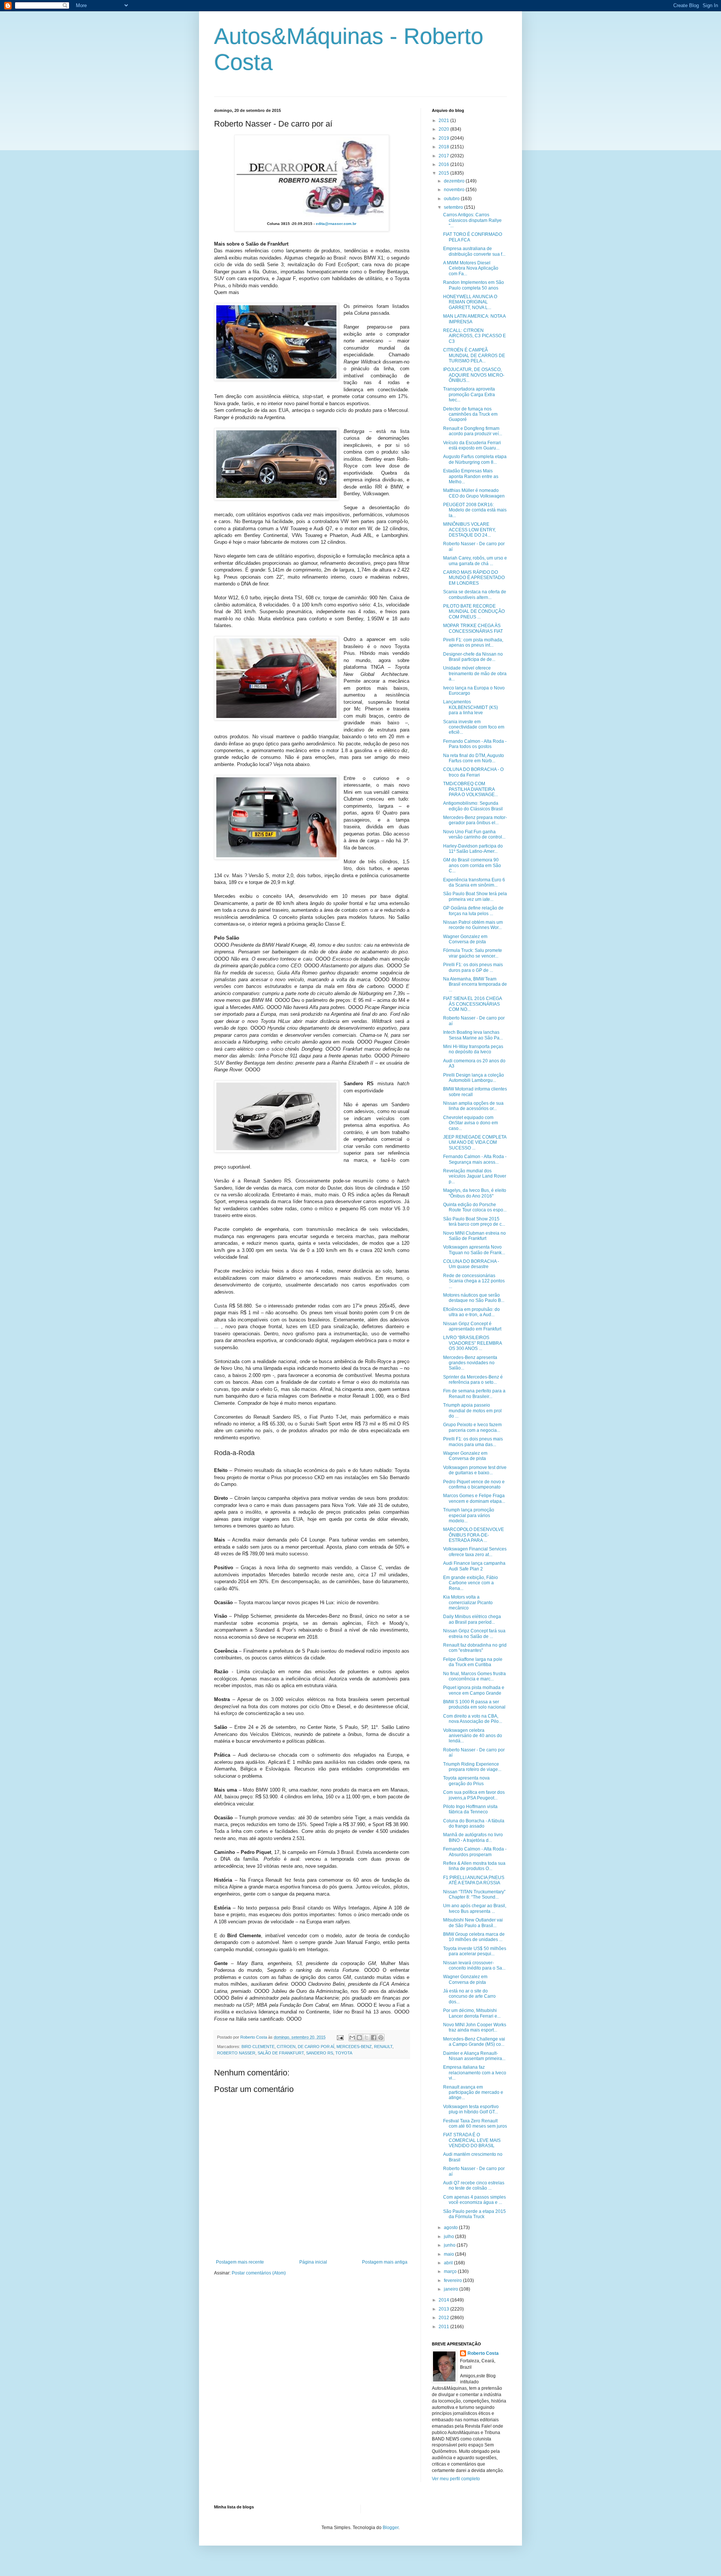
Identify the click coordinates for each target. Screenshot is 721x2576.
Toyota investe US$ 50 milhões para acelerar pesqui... (475, 1951)
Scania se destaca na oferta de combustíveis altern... (475, 594)
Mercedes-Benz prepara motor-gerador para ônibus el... (475, 820)
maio (449, 2254)
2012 (444, 2318)
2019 (444, 138)
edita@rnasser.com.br (336, 224)
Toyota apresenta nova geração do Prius (466, 1781)
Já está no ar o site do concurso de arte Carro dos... (469, 1996)
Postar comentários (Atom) (259, 2273)
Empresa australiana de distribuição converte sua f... (474, 251)
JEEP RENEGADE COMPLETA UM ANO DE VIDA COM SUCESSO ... (475, 1142)
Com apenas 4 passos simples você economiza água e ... (474, 2200)
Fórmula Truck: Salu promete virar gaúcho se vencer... (473, 953)
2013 (444, 2309)
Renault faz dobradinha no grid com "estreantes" (475, 1648)
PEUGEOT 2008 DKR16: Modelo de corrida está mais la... (475, 510)
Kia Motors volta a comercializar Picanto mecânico (468, 1602)
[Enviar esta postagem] (340, 2037)
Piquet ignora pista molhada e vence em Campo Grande (474, 1690)
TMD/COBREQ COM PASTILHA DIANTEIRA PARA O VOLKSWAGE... (471, 789)
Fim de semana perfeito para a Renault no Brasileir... (474, 1394)
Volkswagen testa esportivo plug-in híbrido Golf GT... (471, 2109)
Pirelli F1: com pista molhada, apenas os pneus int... (473, 642)
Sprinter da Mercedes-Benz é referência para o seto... (473, 1380)
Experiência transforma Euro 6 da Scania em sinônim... (474, 882)
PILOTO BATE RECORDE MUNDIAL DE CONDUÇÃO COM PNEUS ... (474, 612)
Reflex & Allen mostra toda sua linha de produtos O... (474, 1866)
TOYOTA (344, 2053)
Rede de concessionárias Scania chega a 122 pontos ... (474, 1281)
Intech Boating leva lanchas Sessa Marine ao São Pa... (473, 1035)
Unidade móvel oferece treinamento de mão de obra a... (475, 673)
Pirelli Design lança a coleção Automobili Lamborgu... (474, 1078)
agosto (451, 2228)
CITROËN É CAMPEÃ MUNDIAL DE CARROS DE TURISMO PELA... (474, 355)
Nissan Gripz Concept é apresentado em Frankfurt (472, 1326)
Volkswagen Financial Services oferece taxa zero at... (475, 1552)
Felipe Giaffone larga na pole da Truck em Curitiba (473, 1662)
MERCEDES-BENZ (354, 2047)
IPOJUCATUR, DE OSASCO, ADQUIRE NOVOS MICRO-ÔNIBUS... (474, 375)
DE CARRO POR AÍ (316, 2047)
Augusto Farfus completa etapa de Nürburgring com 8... (475, 459)
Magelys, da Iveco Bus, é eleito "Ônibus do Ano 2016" (475, 1193)
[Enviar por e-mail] (352, 2038)
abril (449, 2263)
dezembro (455, 181)
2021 (444, 121)
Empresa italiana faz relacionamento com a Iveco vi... (475, 2073)
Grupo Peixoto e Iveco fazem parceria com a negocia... (472, 1427)
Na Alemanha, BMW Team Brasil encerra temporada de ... (475, 984)
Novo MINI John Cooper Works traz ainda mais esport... (475, 2027)
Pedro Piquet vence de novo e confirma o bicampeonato (474, 1484)
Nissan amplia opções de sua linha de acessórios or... (473, 1106)
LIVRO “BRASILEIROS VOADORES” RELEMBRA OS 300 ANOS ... (472, 1343)
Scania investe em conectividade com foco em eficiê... (474, 727)
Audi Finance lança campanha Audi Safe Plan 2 (474, 1566)
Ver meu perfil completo (456, 2479)
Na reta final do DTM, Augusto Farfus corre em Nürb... (474, 758)
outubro (452, 199)
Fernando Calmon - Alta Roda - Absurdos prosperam (475, 1852)
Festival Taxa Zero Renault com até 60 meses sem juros (475, 2124)
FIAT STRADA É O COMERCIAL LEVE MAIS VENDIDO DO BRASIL (472, 2140)
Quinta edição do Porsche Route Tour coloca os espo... (475, 1207)
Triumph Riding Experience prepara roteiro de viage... (472, 1767)
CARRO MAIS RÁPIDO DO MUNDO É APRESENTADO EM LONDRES (474, 578)
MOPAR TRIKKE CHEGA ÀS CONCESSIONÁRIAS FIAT (473, 628)
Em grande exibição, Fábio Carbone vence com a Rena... (471, 1583)
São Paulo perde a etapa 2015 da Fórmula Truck (474, 2214)
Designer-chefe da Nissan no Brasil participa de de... (473, 657)
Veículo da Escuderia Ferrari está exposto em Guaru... (472, 445)
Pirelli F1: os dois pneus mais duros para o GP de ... (473, 967)
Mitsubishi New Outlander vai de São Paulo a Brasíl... (473, 1923)
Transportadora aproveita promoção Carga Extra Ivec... (469, 394)
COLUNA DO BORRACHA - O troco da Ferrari (473, 772)
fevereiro (453, 2280)
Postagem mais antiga (385, 2262)
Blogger (391, 2528)
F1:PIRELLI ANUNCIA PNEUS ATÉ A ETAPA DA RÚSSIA (474, 1880)
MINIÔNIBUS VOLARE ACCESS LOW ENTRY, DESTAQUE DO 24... (469, 530)
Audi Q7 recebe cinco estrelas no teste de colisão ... (474, 2185)
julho (449, 2237)
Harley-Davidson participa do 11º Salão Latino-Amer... (473, 849)
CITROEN (286, 2047)
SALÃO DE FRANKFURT (281, 2053)
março (451, 2271)
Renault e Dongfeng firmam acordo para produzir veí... (473, 431)
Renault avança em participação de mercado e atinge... (473, 2093)
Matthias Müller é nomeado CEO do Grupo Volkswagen (474, 493)
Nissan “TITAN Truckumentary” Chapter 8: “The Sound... (474, 1894)
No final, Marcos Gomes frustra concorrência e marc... (474, 1676)
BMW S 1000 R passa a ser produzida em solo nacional (474, 1704)
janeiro (452, 2289)
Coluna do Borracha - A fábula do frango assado (474, 1823)
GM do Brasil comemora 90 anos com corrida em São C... (472, 865)
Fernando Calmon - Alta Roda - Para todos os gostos (475, 744)
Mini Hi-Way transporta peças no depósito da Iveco (473, 1049)
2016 (444, 164)
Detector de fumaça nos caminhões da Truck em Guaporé (470, 414)
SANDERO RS (320, 2053)
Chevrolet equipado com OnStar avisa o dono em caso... (471, 1123)
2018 (444, 147)
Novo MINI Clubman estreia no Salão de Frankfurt (474, 1236)
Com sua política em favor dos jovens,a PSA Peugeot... (474, 1795)
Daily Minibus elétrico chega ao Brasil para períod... (472, 1619)
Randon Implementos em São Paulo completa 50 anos (474, 285)
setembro (454, 207)
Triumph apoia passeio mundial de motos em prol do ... (472, 1411)
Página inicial (313, 2262)
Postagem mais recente (240, 2262)
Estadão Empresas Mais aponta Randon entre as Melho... (471, 476)
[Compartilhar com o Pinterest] (381, 2038)
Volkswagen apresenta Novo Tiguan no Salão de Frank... (474, 1250)
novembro (455, 190)
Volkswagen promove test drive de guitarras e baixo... (475, 1470)
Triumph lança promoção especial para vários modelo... (469, 1515)
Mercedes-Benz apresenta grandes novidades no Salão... (470, 1363)
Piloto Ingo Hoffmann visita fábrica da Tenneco (470, 1809)
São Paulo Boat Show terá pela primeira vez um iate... (475, 896)
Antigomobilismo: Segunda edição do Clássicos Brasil (473, 806)
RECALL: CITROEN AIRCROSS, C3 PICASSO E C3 (474, 336)
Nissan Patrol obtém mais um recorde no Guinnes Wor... (473, 925)
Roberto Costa (483, 2353)
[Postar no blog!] (359, 2038)
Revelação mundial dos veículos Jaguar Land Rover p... (475, 1176)
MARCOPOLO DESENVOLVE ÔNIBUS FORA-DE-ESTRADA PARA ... (474, 1535)
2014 (444, 2300)
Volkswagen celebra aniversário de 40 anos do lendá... (473, 1736)
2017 (444, 156)
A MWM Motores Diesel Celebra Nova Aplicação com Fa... (471, 268)
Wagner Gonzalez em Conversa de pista (465, 939)
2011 (444, 2327)
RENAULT (383, 2047)
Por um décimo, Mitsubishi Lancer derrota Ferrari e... (472, 2013)
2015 (444, 173)
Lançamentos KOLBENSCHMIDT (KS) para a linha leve (471, 707)
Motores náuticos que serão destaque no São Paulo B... (474, 1298)
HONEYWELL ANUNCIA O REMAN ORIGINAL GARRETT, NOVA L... (470, 302)
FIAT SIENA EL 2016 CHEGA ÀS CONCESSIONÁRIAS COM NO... (472, 1004)
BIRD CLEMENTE (258, 2047)
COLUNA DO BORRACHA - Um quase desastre (471, 1264)
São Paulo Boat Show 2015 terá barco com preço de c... (474, 1222)
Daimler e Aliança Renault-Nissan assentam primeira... (474, 2056)
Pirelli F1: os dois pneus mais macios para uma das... (473, 1442)
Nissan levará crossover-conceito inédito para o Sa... (474, 1965)
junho (450, 2245)
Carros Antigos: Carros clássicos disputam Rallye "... (472, 220)
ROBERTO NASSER (236, 2053)
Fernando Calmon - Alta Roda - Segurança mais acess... (475, 1159)
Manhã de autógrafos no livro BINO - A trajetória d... (473, 1837)
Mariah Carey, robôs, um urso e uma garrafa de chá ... (475, 561)
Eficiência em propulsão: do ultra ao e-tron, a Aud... (471, 1312)
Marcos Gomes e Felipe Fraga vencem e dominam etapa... (474, 1498)
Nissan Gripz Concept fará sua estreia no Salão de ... (474, 1633)
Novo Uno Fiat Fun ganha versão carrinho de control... (474, 834)
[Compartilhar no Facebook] (374, 2038)
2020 (444, 129)
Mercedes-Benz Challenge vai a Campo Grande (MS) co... (474, 2042)
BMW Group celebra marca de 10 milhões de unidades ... (474, 1937)
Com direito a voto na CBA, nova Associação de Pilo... (473, 1719)
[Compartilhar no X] (367, 2038)
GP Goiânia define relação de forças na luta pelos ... (473, 911)
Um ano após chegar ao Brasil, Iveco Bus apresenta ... (475, 1908)
